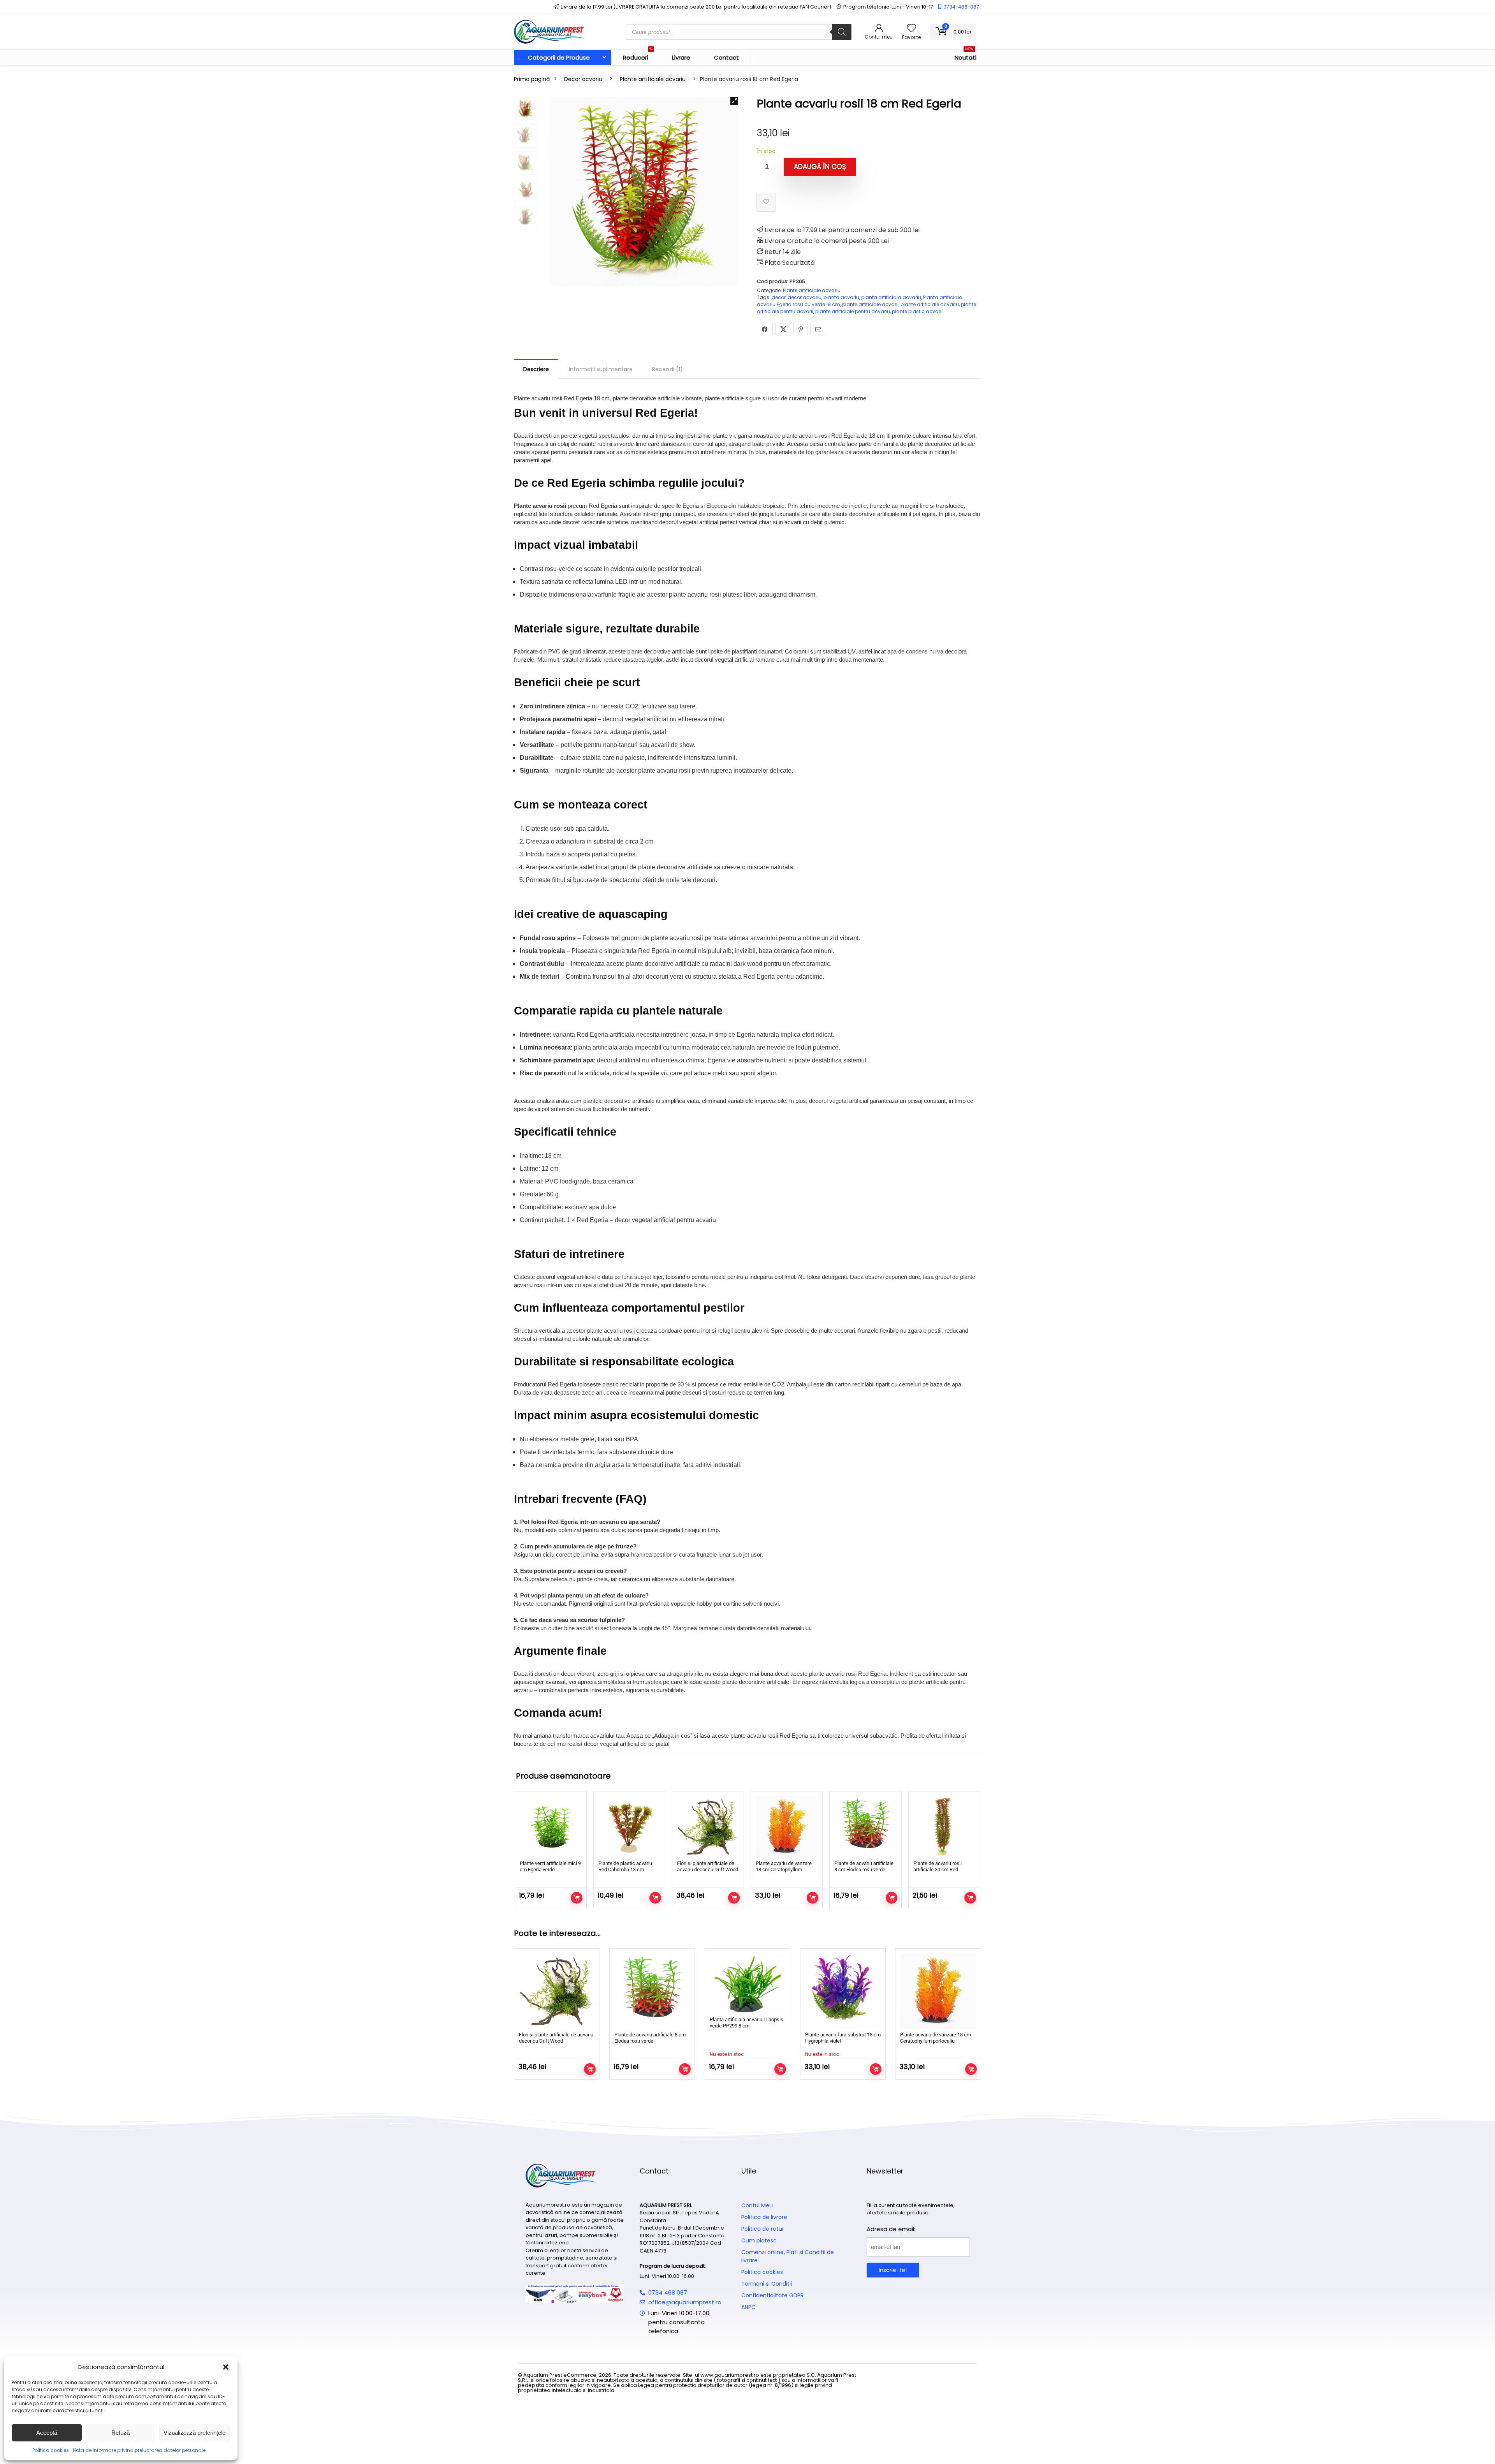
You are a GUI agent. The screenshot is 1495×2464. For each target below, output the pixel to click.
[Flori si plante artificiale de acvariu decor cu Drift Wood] (708, 1827)
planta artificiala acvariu (891, 297)
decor (779, 297)
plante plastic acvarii (917, 311)
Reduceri (638, 56)
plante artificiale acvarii (870, 304)
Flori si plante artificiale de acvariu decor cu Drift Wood (708, 1866)
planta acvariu (841, 297)
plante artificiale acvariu (930, 304)
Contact (726, 57)
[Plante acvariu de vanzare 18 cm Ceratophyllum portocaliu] (787, 1827)
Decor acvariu (583, 79)
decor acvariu (805, 297)
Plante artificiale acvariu (653, 79)
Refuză (120, 2433)
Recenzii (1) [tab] (667, 369)
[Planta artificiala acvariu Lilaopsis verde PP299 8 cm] (747, 1984)
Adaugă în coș (820, 167)
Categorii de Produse (558, 57)
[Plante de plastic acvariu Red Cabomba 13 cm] (629, 1827)
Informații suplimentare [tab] (601, 369)
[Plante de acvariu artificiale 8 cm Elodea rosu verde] (865, 1827)
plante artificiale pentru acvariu (853, 311)
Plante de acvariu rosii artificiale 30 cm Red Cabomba (937, 1870)
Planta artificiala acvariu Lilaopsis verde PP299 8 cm (747, 2023)
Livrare (681, 57)
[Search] (842, 32)
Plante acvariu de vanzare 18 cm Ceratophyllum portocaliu (784, 1870)
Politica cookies (51, 2450)
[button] (226, 2367)
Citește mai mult (780, 2069)
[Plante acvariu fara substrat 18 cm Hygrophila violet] (843, 1991)
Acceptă (47, 2433)
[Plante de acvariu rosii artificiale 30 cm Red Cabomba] (944, 1827)
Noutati (966, 56)
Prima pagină (532, 79)
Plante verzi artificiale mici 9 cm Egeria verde (550, 1866)
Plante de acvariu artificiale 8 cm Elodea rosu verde (864, 1866)
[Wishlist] (911, 29)
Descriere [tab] (536, 369)
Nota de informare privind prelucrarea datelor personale (139, 2450)
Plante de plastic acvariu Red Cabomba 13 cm (625, 1866)
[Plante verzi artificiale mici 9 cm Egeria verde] (551, 1827)
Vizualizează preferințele (194, 2433)
